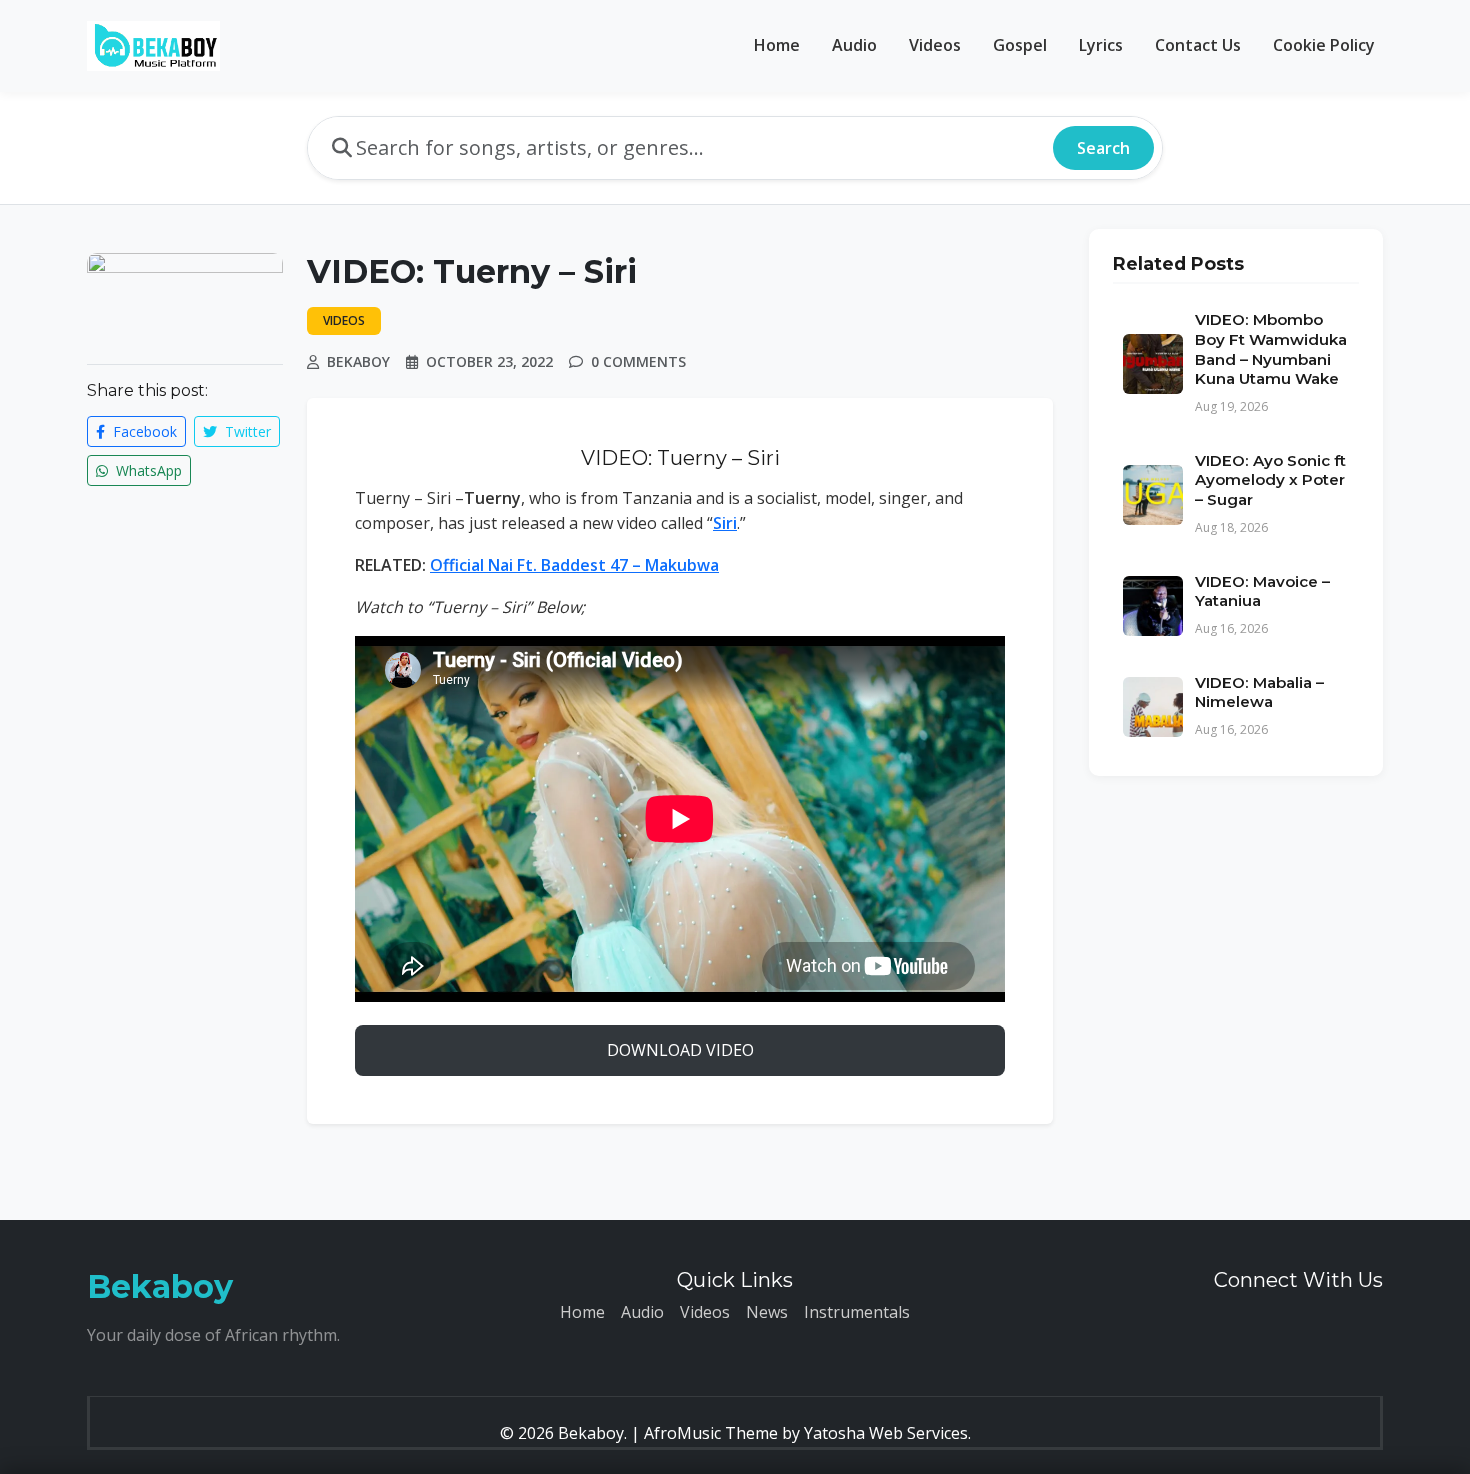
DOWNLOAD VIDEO (680, 1050)
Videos (935, 45)
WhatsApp (147, 470)
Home (777, 45)
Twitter (246, 431)
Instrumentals (857, 1312)
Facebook (143, 431)
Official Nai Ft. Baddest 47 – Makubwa (574, 565)
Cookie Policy (1324, 45)
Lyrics (1101, 45)
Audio (854, 45)
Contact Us (1198, 45)
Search (1103, 148)
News (767, 1312)
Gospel (1020, 45)
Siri (725, 523)
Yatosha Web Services (886, 1433)
